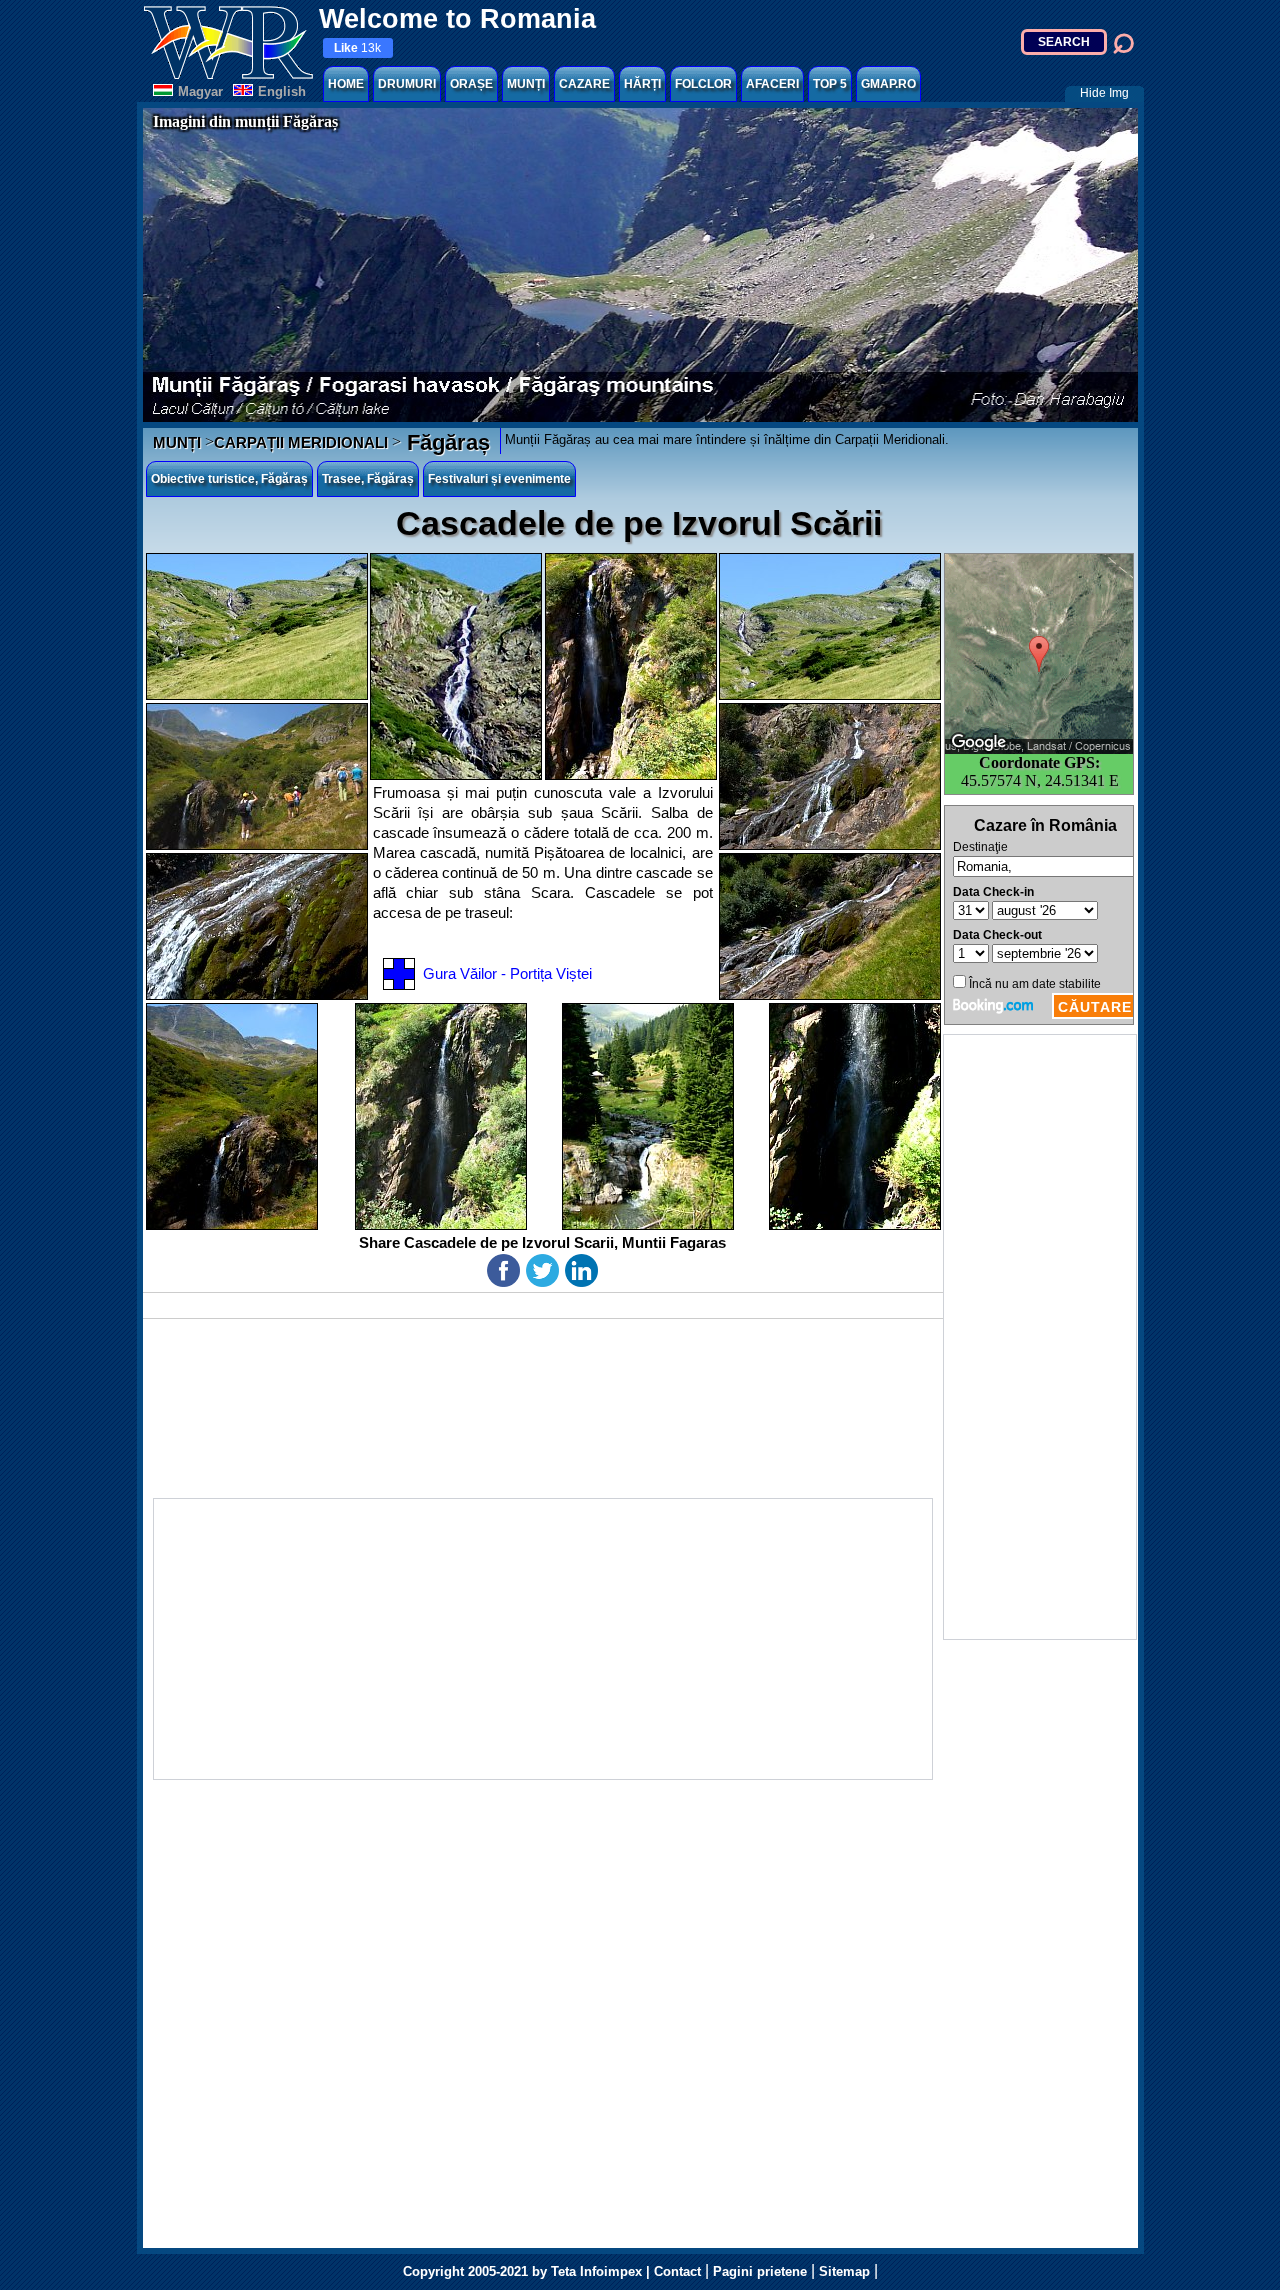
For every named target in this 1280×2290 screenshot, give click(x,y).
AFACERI (772, 84)
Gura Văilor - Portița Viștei (507, 973)
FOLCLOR (703, 84)
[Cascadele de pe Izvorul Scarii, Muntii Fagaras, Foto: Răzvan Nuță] (631, 666)
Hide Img (1104, 93)
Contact (677, 2271)
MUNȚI (526, 84)
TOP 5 (830, 84)
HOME (346, 84)
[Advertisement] (1040, 1337)
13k (357, 48)
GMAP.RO (888, 84)
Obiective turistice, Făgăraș (229, 479)
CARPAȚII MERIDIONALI (301, 442)
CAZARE (584, 84)
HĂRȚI (642, 84)
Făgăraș (445, 442)
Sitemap (844, 2271)
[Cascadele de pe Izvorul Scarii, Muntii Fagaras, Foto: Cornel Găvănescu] (257, 626)
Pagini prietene (760, 2271)
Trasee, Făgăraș (368, 479)
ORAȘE (471, 84)
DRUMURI (407, 84)
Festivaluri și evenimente (499, 479)
